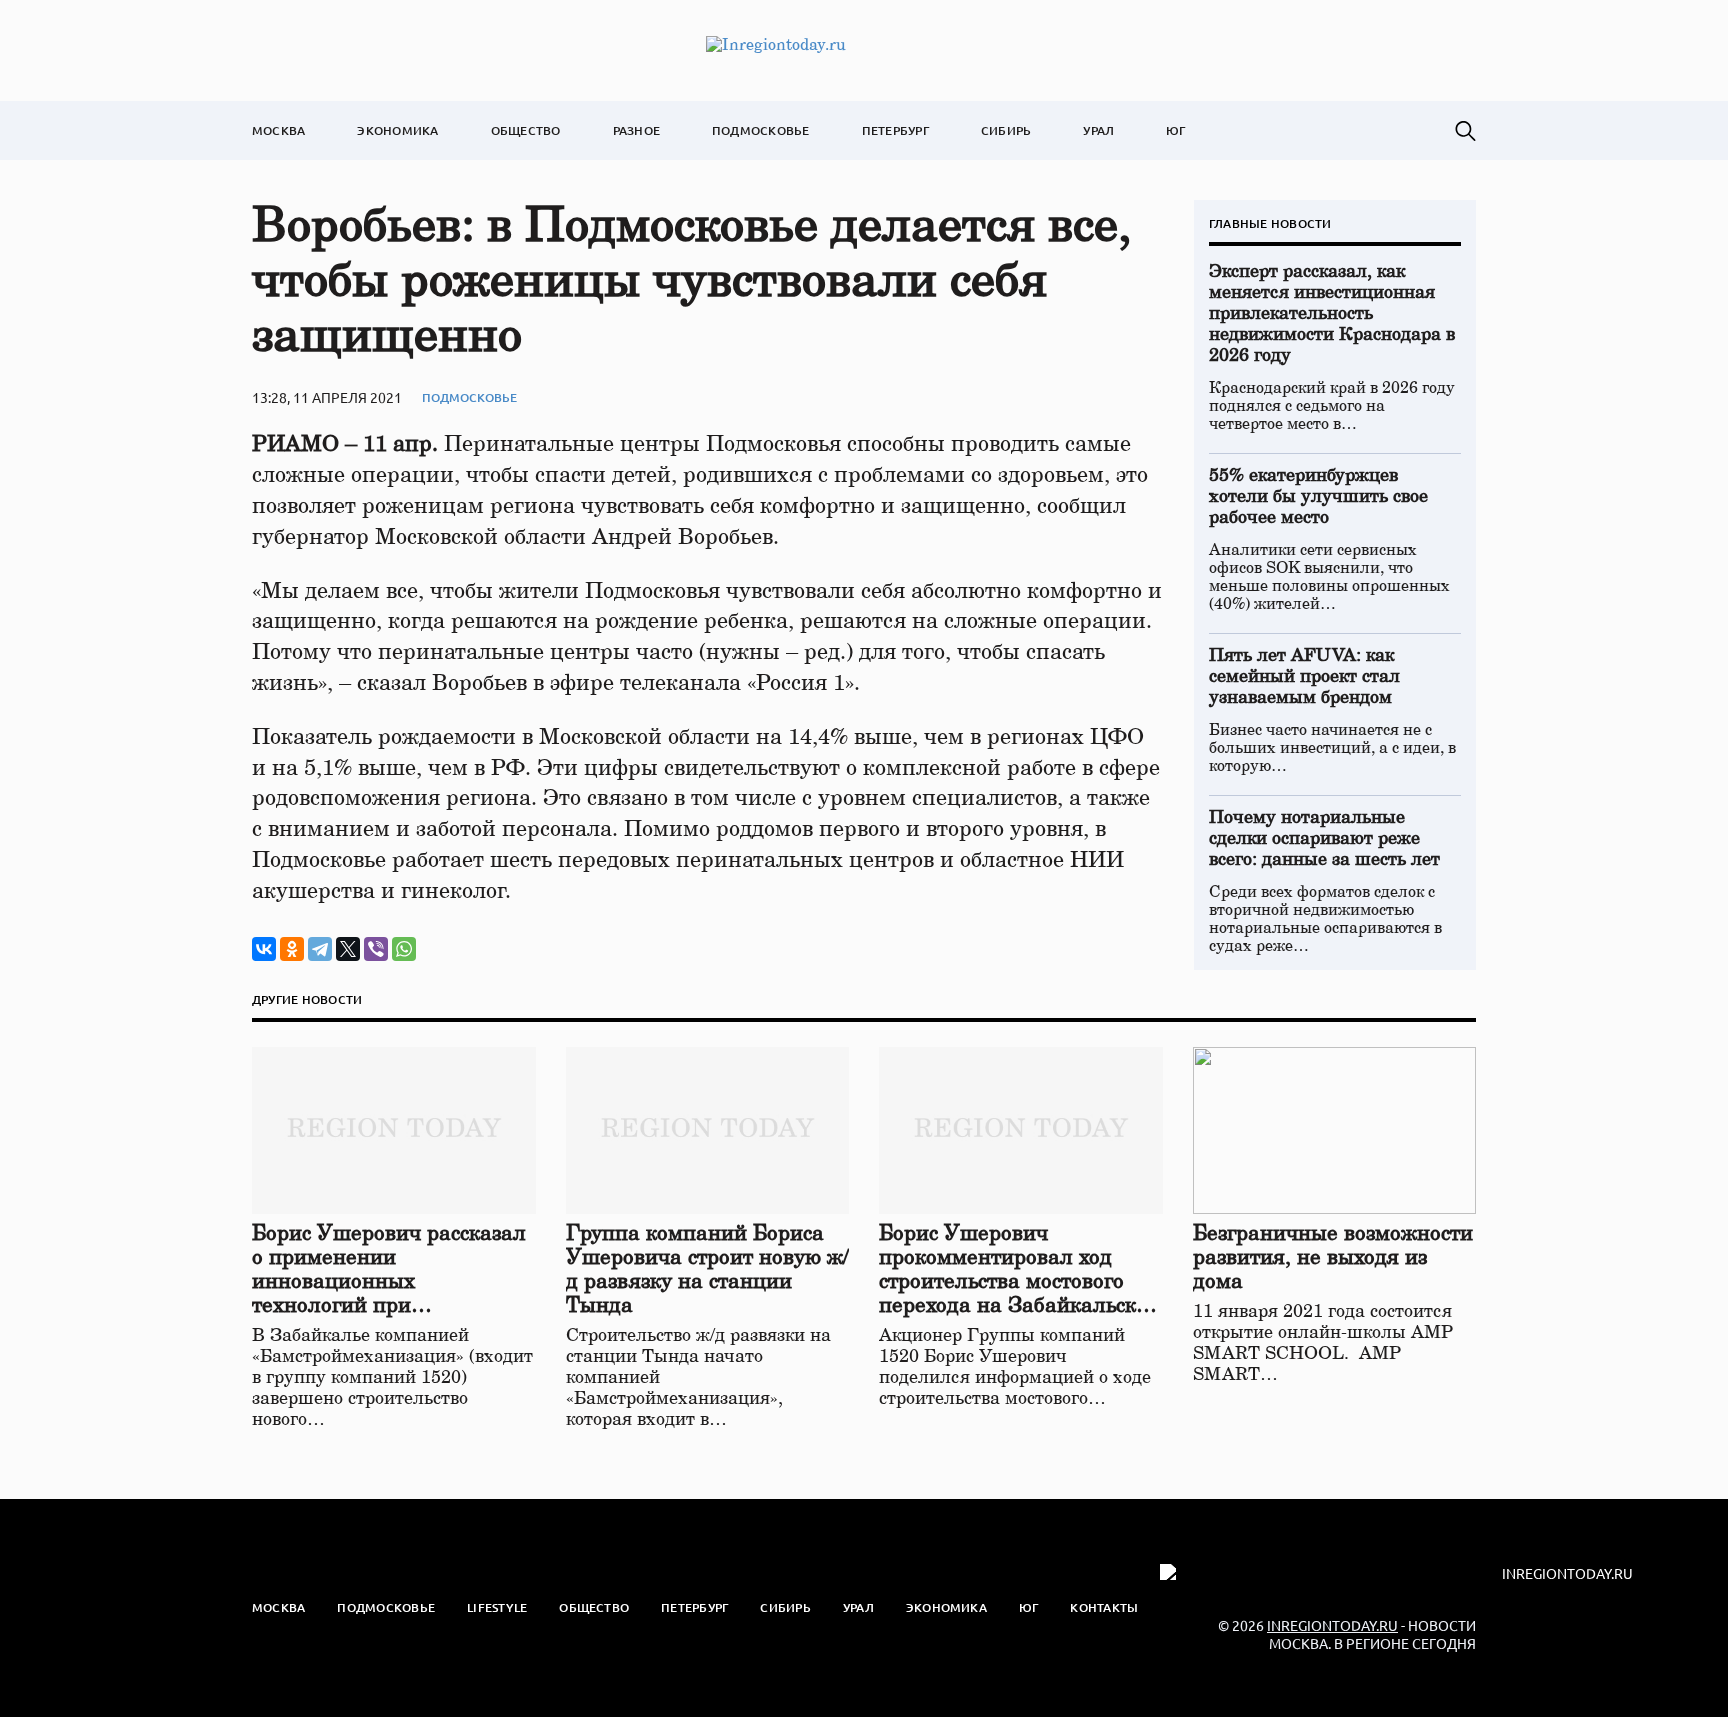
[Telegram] (320, 949)
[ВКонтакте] (264, 949)
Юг (1175, 130)
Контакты (1104, 1607)
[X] (348, 949)
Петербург (895, 130)
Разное (636, 130)
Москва (278, 130)
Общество (526, 130)
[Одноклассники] (292, 949)
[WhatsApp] (404, 949)
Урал (1098, 130)
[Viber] (376, 949)
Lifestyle (497, 1607)
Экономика (397, 130)
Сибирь (1006, 130)
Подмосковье (761, 130)
